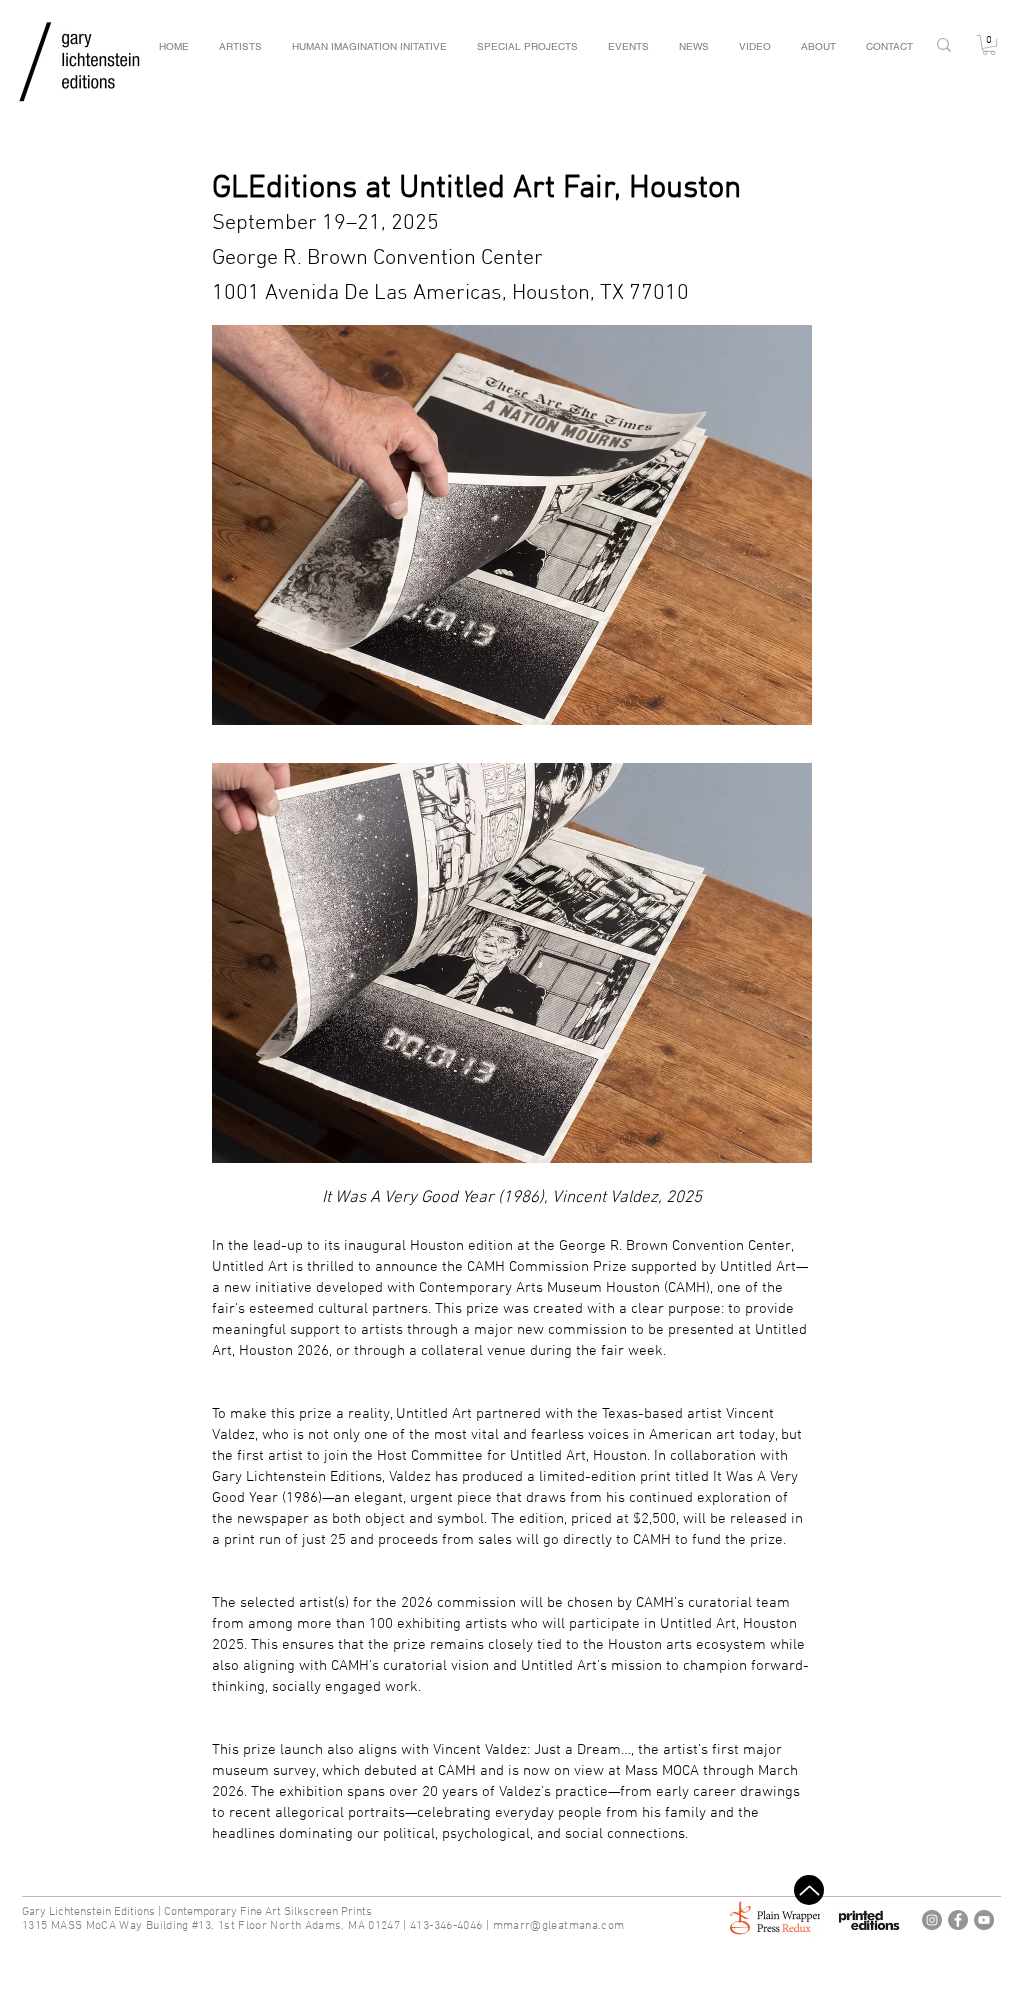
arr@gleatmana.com (568, 1926)
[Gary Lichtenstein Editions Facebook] (958, 1920)
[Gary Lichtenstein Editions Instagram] (932, 1920)
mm (503, 1926)
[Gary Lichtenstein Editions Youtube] (984, 1920)
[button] (989, 45)
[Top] (809, 1890)
